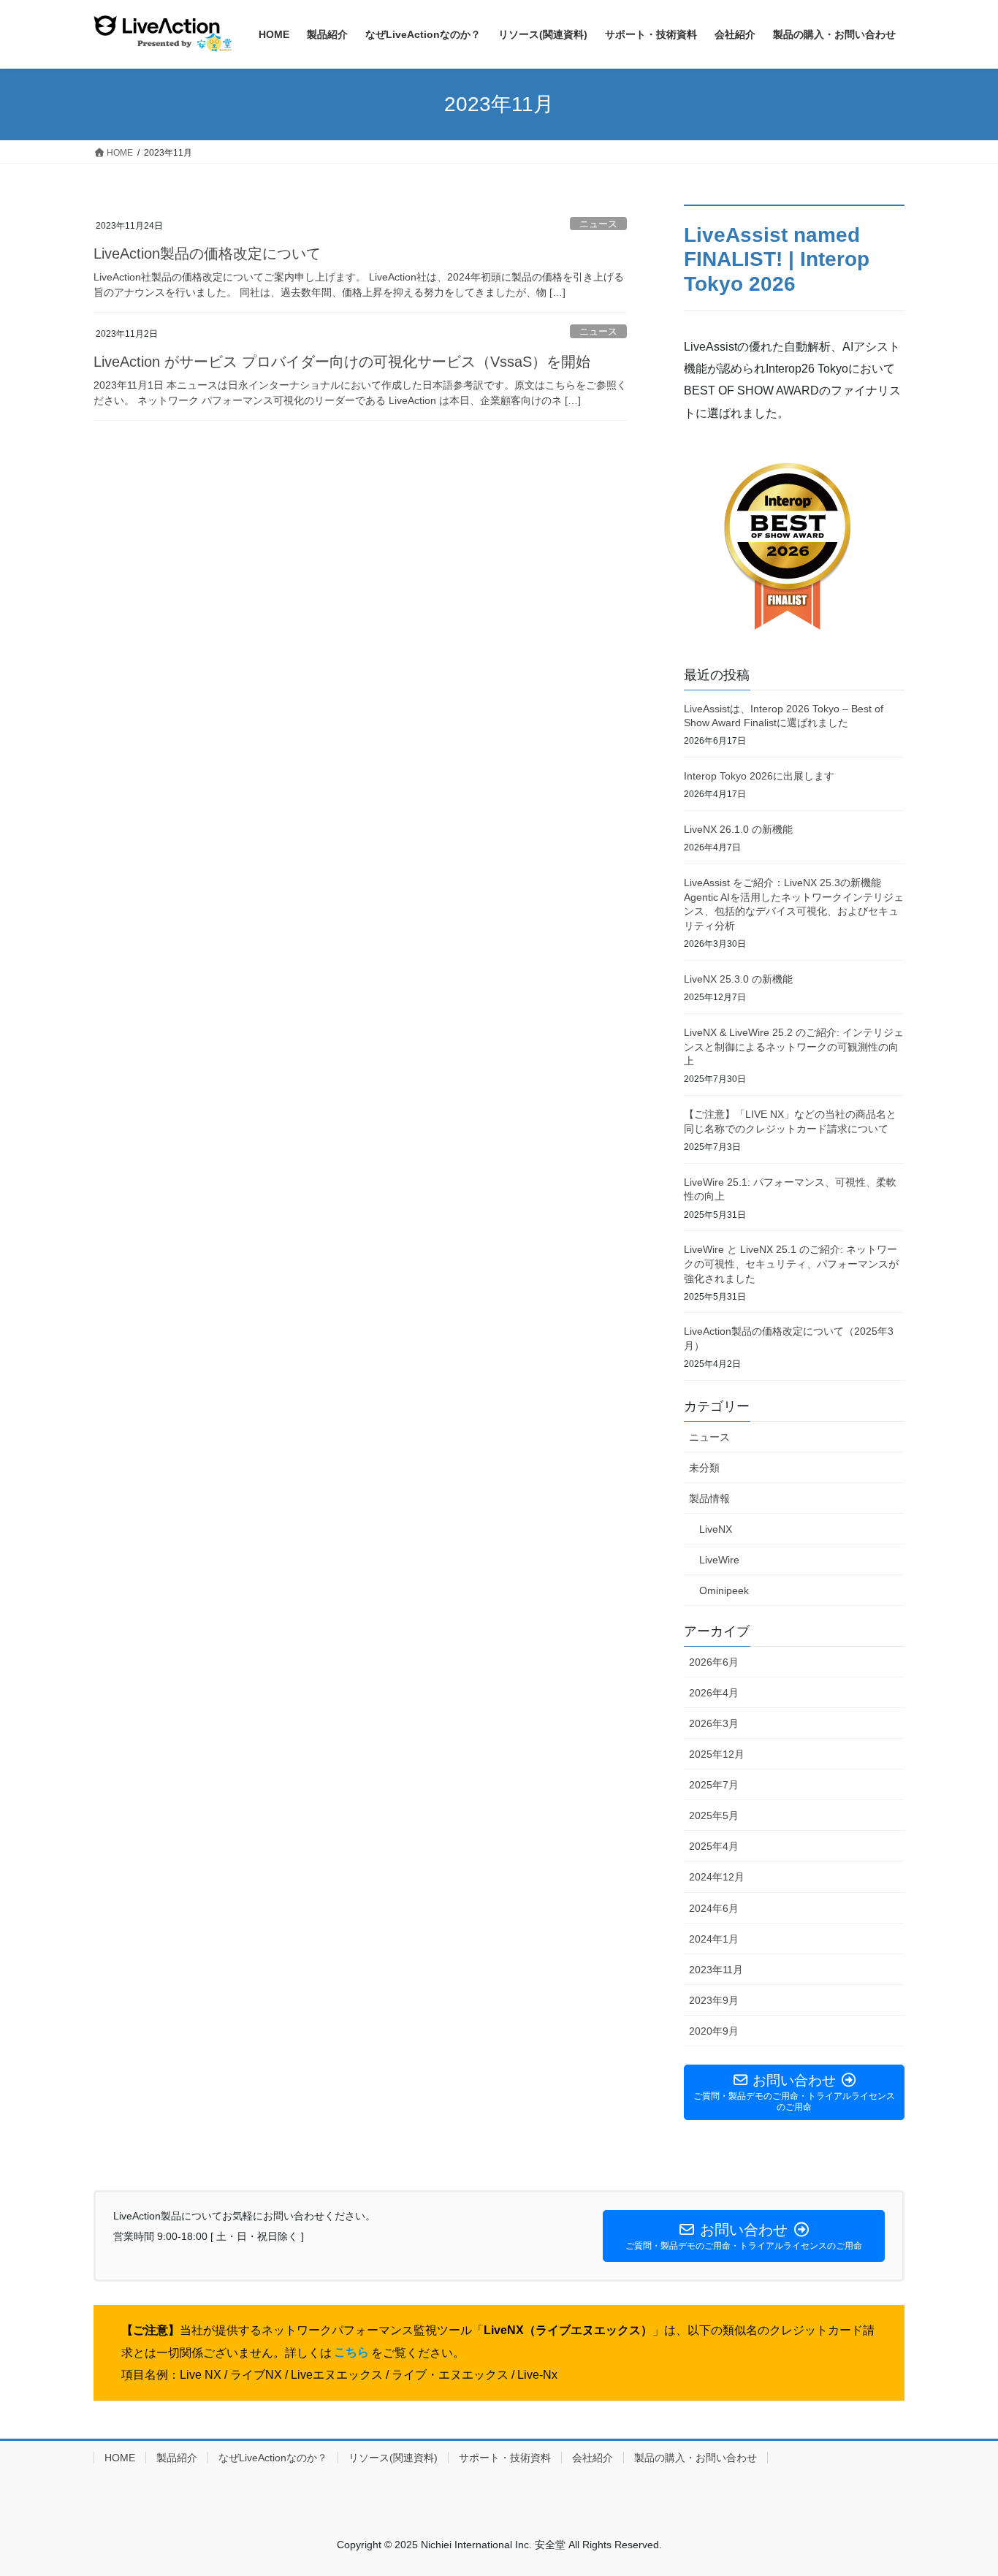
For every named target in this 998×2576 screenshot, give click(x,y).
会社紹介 (593, 2458)
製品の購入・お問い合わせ (696, 2458)
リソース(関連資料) (393, 2458)
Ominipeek (724, 1590)
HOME (120, 2458)
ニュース (598, 224)
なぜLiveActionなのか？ (273, 2458)
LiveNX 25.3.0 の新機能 (738, 979)
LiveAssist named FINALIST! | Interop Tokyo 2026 (777, 259)
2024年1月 (714, 1939)
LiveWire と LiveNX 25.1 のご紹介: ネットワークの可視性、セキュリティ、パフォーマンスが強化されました (791, 1264)
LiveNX (716, 1529)
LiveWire (719, 1560)
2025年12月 (717, 1754)
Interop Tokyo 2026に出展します (759, 776)
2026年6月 (714, 1662)
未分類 (704, 1468)
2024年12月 (717, 1877)
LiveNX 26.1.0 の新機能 (738, 829)
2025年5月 (714, 1815)
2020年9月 (714, 2031)
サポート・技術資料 (505, 2458)
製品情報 (709, 1498)
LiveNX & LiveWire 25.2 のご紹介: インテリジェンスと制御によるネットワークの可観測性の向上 (794, 1047)
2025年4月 (714, 1846)
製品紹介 (177, 2458)
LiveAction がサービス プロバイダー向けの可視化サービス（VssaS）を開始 (342, 362)
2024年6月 (714, 1908)
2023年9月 (714, 2000)
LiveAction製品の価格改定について (207, 254)
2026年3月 (714, 1723)
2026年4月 (714, 1693)
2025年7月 (714, 1785)
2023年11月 (716, 1970)
